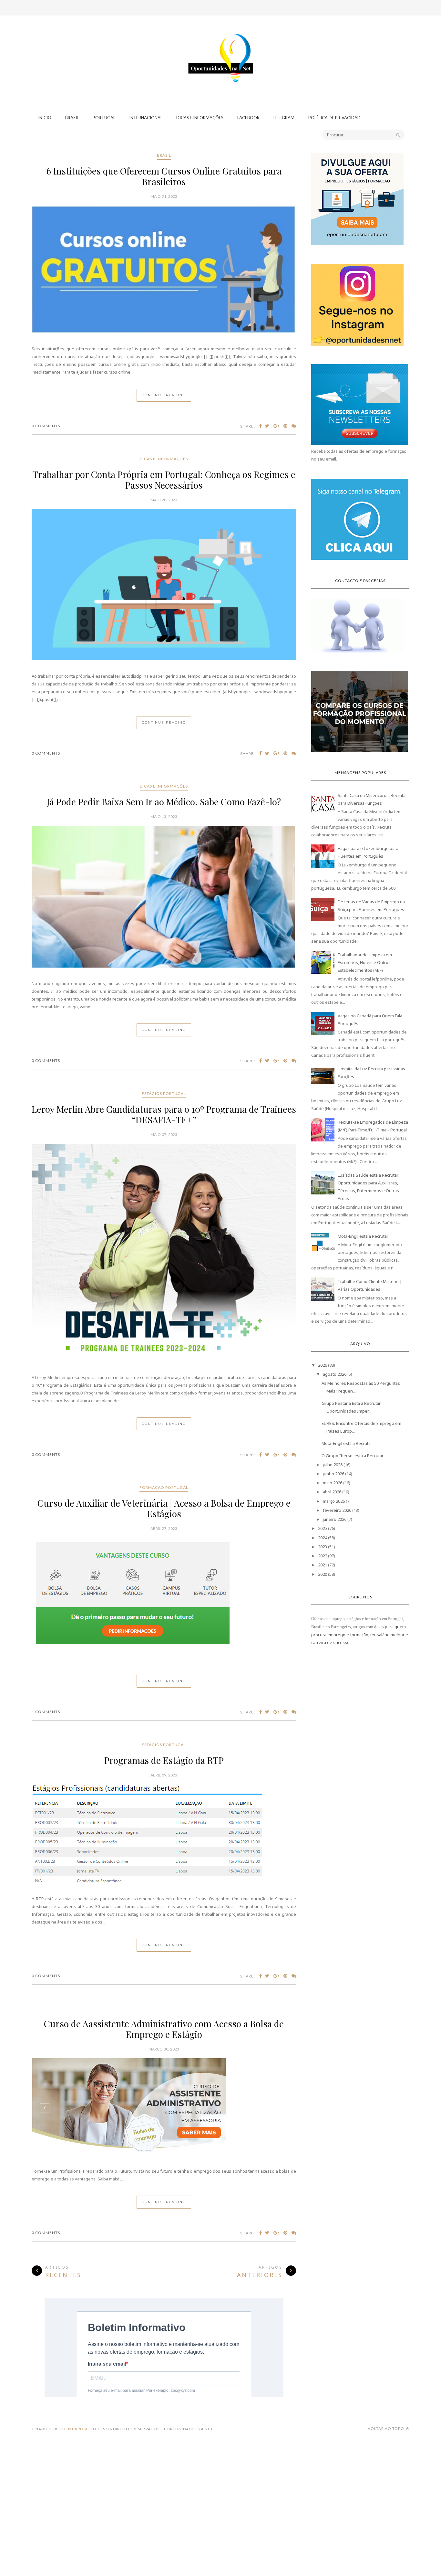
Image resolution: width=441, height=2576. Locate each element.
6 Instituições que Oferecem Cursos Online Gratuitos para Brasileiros (164, 176)
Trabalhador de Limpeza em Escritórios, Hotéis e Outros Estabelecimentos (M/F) (365, 962)
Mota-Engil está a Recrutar (363, 1236)
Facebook (248, 118)
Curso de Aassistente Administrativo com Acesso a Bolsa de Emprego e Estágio (164, 2029)
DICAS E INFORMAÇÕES (164, 459)
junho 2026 (333, 1474)
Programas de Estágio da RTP (164, 1760)
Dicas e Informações (200, 118)
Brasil (72, 118)
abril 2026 (332, 1492)
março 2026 (334, 1501)
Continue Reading (164, 395)
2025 (323, 1528)
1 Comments (46, 1712)
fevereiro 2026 (337, 1510)
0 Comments (46, 426)
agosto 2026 (335, 1374)
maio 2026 (333, 1483)
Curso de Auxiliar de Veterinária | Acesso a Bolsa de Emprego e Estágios (164, 1508)
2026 (323, 1365)
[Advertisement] (221, 40)
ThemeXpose (74, 2429)
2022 (323, 1556)
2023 (323, 1547)
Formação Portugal (164, 1487)
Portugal (104, 118)
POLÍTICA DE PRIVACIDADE (336, 118)
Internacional (146, 118)
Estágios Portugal (164, 1093)
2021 (323, 1565)
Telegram (283, 118)
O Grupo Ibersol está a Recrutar (353, 1456)
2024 (323, 1538)
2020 (323, 1574)
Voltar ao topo (386, 2428)
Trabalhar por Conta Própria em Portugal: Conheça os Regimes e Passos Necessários (164, 480)
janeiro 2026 (335, 1519)
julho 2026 (333, 1465)
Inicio (45, 118)
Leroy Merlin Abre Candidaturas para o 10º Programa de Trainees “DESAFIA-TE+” (164, 1114)
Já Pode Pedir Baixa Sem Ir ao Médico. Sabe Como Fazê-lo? (164, 802)
